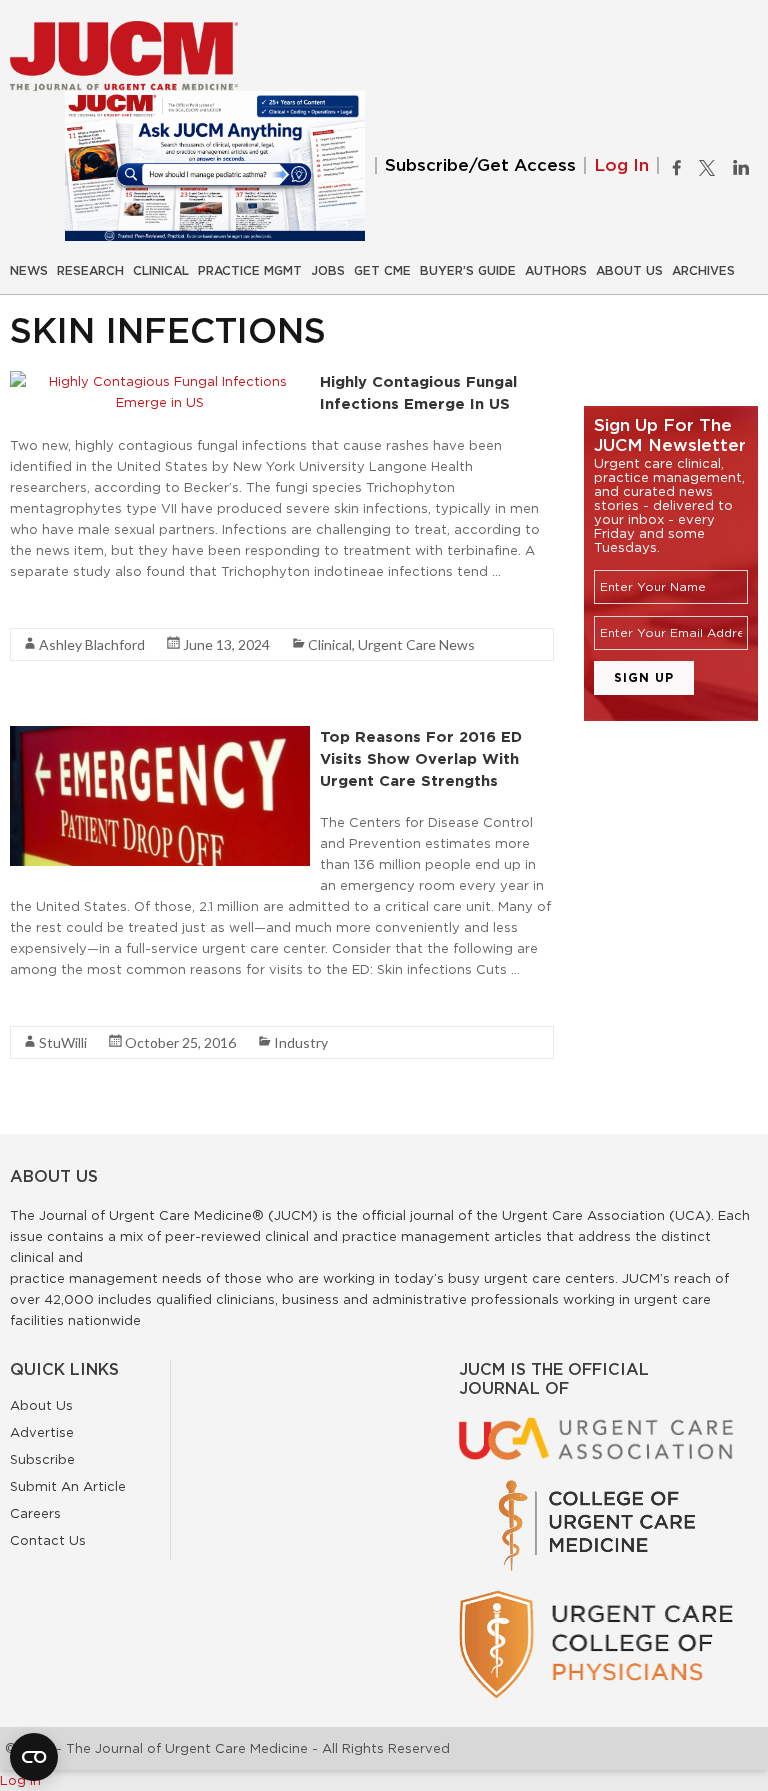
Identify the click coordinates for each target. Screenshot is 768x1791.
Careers (35, 1513)
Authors (556, 271)
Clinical (161, 271)
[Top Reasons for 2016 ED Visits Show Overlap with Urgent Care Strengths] (160, 736)
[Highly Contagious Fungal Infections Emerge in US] (160, 381)
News (29, 271)
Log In (621, 165)
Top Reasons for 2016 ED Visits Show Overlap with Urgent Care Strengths (421, 758)
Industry (301, 1042)
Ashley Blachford (92, 644)
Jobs (328, 271)
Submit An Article (68, 1486)
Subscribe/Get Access (480, 165)
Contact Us (48, 1540)
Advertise (42, 1432)
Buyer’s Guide (468, 271)
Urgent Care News (416, 644)
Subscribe (42, 1459)
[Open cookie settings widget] (34, 1757)
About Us (629, 271)
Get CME (382, 271)
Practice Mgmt (250, 271)
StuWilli (63, 1042)
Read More (45, 607)
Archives (703, 271)
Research (90, 271)
